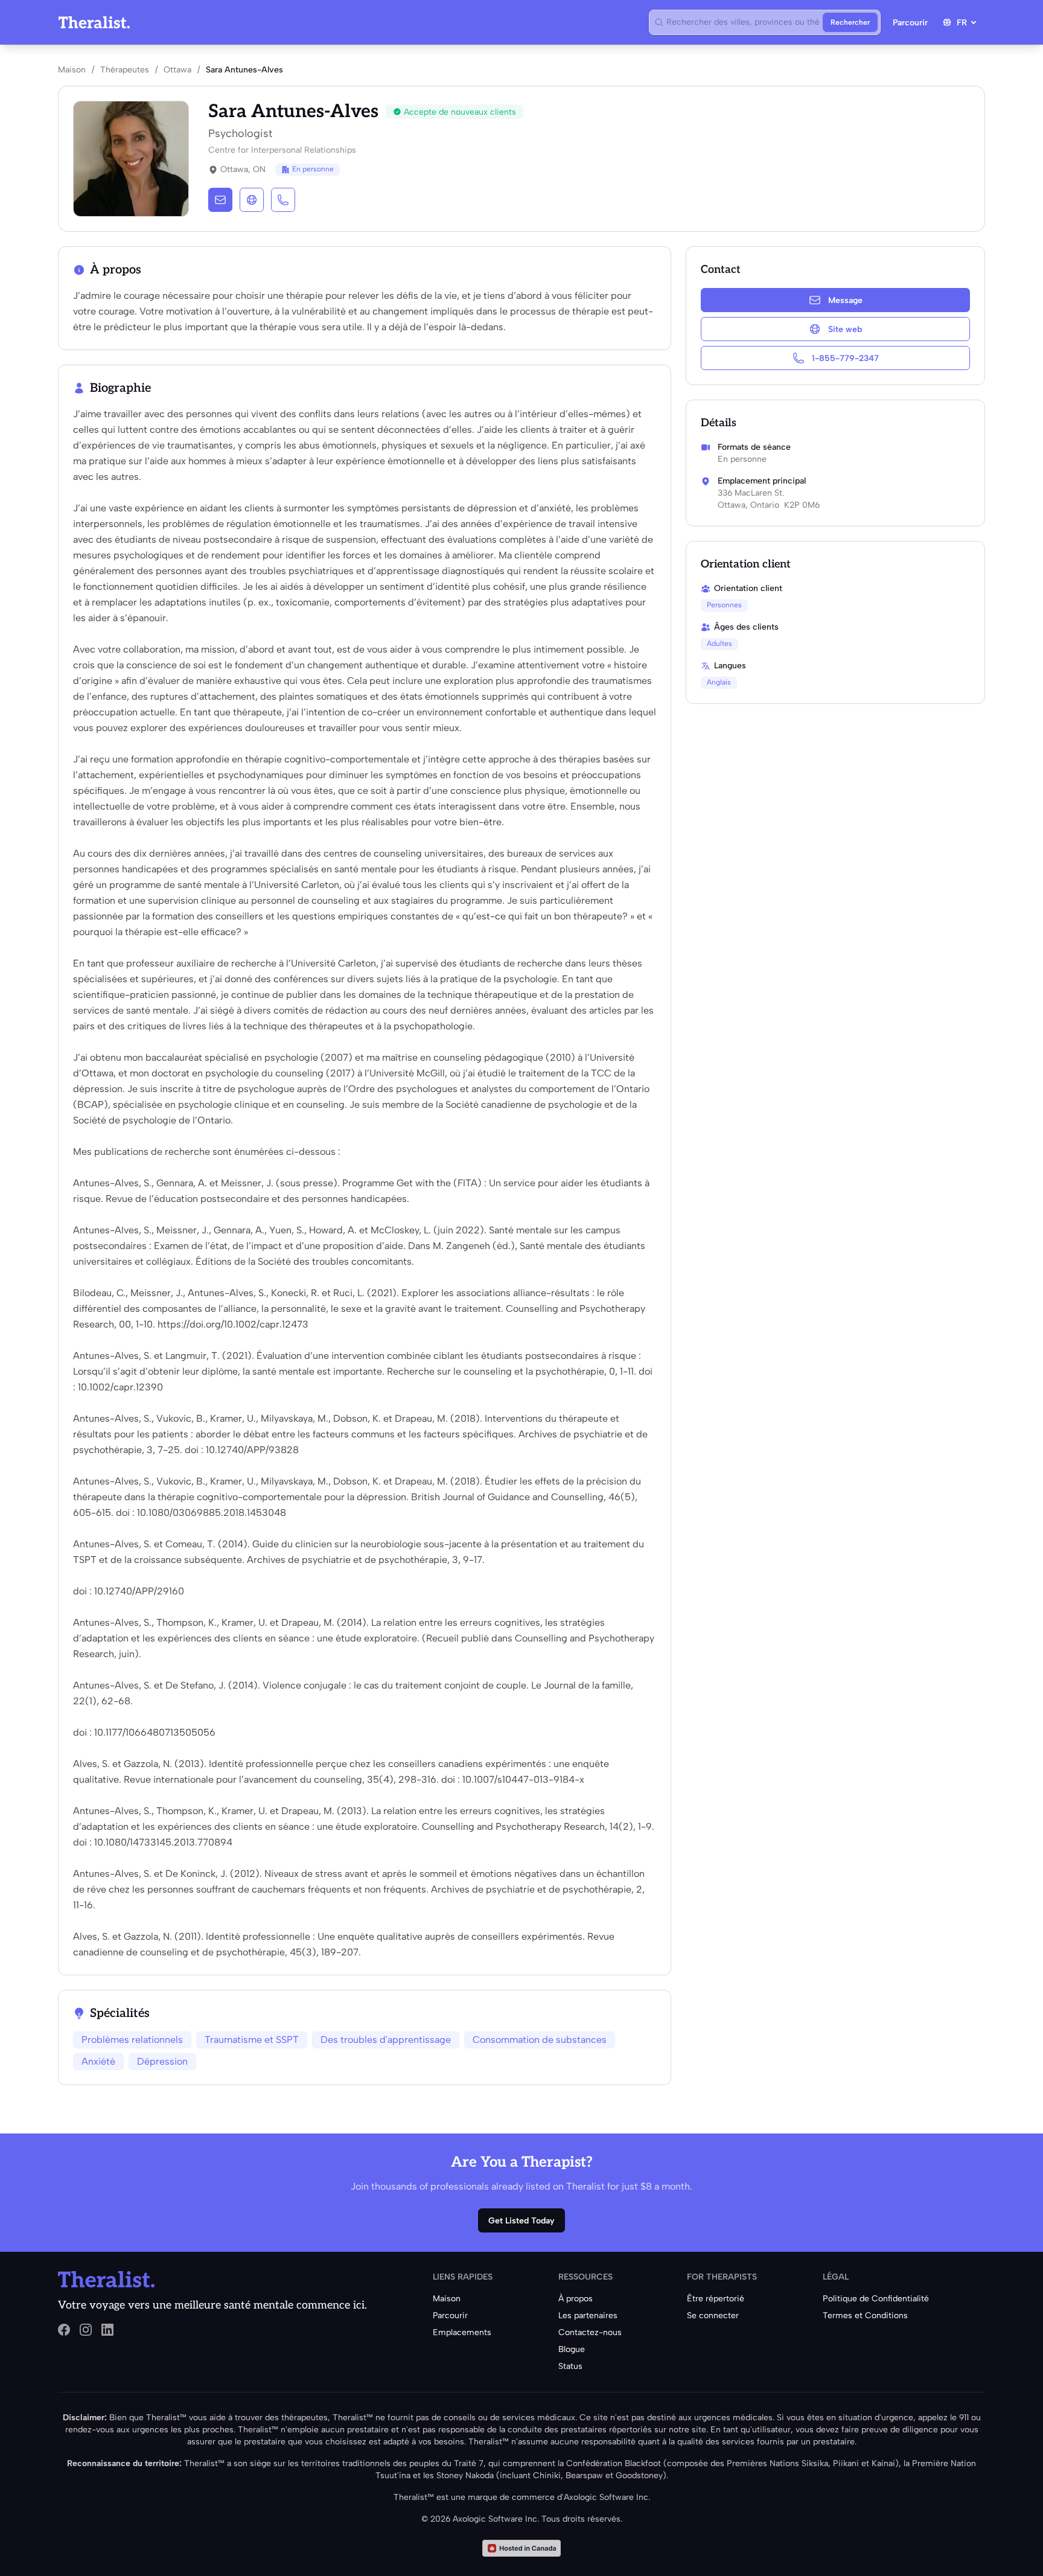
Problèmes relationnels (132, 2040)
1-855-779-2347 (845, 358)
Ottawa (177, 70)
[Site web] (252, 200)
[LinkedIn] (107, 2330)
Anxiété (98, 2061)
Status (570, 2366)
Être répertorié (716, 2299)
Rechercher (850, 22)
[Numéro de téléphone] (283, 200)
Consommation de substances (540, 2040)
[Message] (220, 200)
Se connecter (713, 2316)
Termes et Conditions (865, 2316)
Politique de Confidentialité (876, 2299)
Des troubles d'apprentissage (386, 2040)
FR (962, 23)
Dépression (162, 2061)
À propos (576, 2299)
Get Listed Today (521, 2221)
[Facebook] (64, 2330)
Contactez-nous (590, 2332)
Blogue (572, 2349)
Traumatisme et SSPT (252, 2040)
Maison (72, 70)
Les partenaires (588, 2316)
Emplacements (462, 2332)
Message (845, 300)
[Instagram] (86, 2330)
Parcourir (910, 23)
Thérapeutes (125, 70)
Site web (845, 329)
